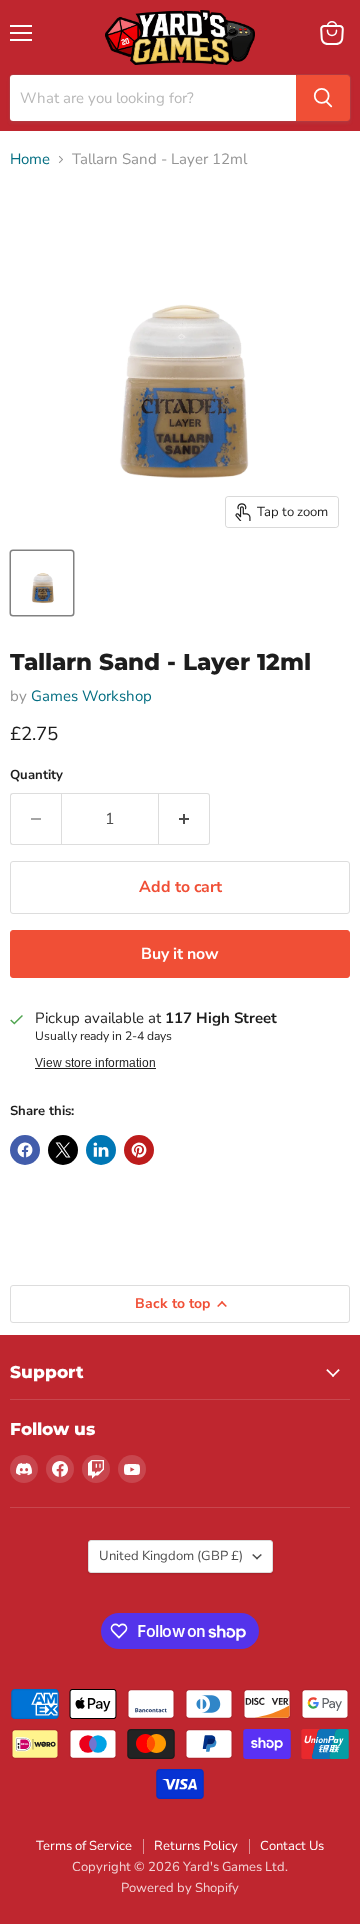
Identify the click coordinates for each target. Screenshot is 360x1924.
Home (30, 159)
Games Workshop (91, 696)
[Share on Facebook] (25, 1150)
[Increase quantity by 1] (184, 819)
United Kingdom (171, 1556)
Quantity (36, 775)
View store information (95, 1063)
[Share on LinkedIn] (101, 1150)
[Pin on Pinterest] (139, 1150)
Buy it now (180, 954)
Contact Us (292, 1846)
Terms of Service (84, 1846)
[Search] (323, 98)
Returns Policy (196, 1846)
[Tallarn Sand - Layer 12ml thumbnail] (42, 583)
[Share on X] (63, 1150)
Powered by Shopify (180, 1888)
